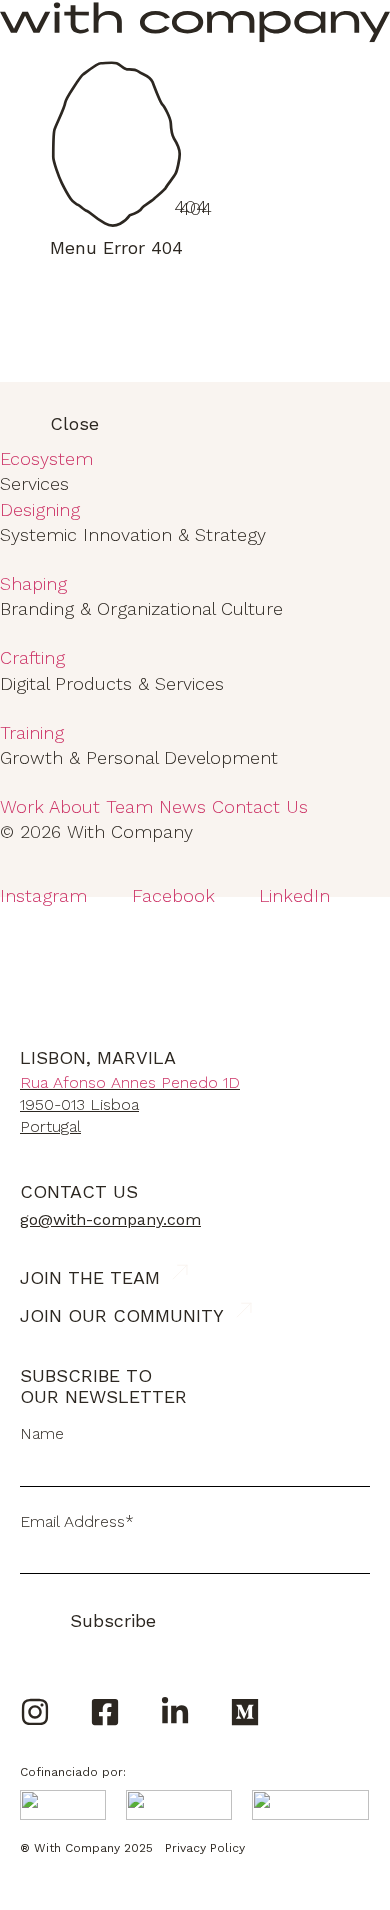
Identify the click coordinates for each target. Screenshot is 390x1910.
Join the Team (90, 1277)
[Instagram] (35, 1712)
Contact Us (79, 1191)
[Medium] (245, 1712)
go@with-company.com (110, 1219)
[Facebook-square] (105, 1712)
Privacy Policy (205, 1848)
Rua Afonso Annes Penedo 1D (130, 1082)
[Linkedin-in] (175, 1712)
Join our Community (122, 1315)
